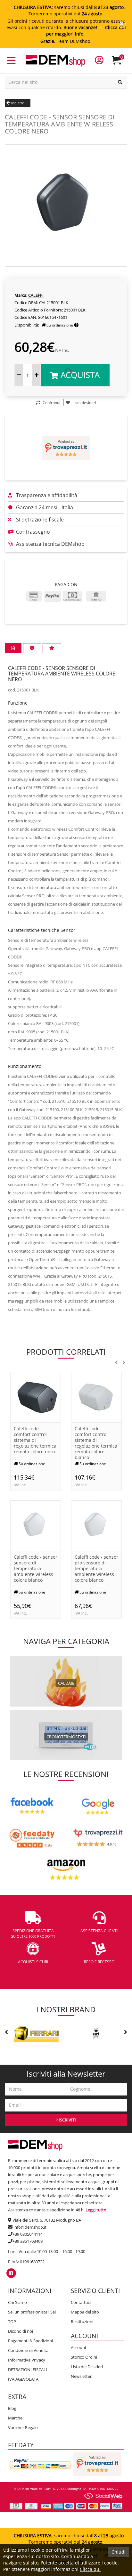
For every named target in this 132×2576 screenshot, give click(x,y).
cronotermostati (66, 1737)
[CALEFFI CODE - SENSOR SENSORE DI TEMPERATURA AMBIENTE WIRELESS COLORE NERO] (66, 205)
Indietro (17, 103)
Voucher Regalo (23, 2427)
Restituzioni (82, 2322)
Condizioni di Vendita (28, 2350)
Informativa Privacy (27, 2360)
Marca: (21, 295)
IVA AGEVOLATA (23, 2379)
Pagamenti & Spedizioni (30, 2341)
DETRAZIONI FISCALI (28, 2370)
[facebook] (11, 2273)
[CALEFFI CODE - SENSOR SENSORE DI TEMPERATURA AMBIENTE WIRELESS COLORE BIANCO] (36, 1525)
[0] (121, 63)
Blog (12, 2408)
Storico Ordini (84, 2357)
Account (79, 2347)
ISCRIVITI (67, 2120)
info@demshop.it (30, 2227)
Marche (15, 2418)
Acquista (79, 375)
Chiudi (119, 2552)
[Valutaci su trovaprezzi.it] (66, 448)
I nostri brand (66, 2009)
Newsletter (81, 2376)
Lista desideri (84, 403)
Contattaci (81, 2302)
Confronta (51, 403)
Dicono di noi (21, 2331)
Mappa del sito (85, 2312)
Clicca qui (90, 2569)
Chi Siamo (17, 2302)
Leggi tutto (96, 2210)
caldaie (66, 1683)
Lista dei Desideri (87, 2367)
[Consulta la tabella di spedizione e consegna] (76, 325)
